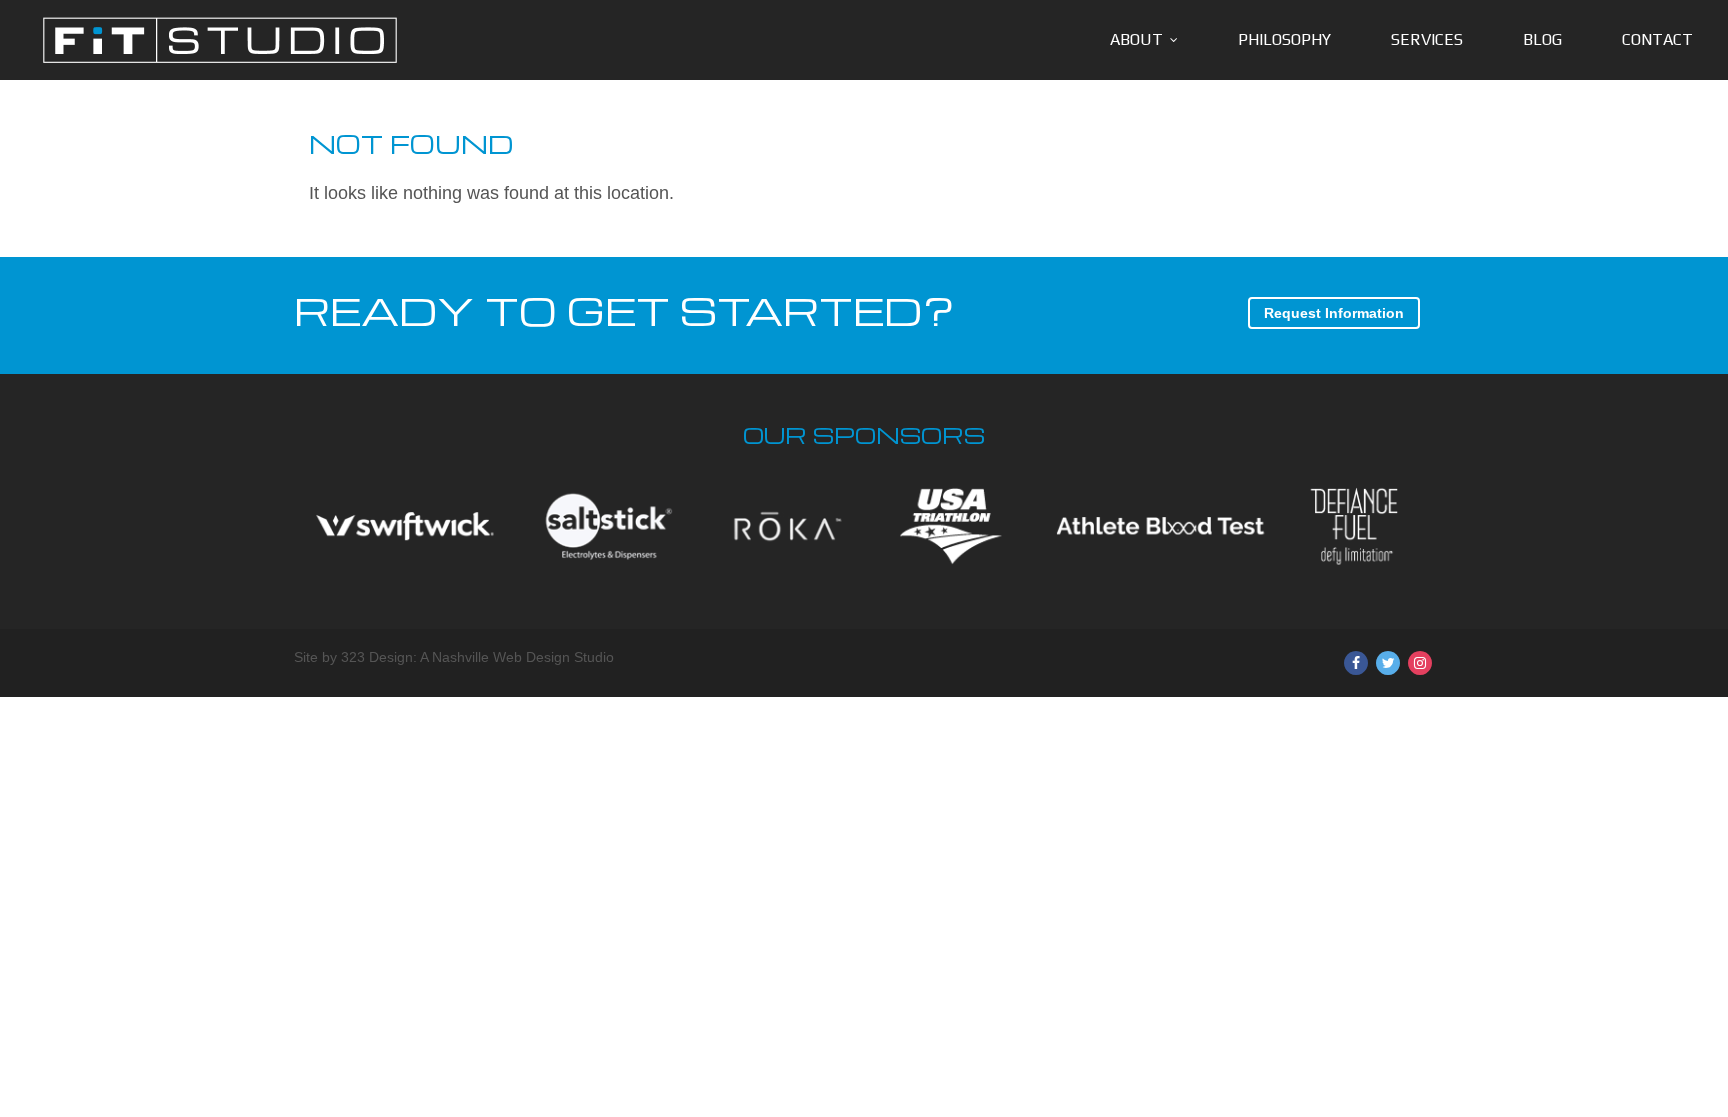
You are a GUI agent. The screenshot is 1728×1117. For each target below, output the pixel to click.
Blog (1542, 39)
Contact (1657, 39)
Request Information (1334, 313)
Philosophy (1284, 39)
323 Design (377, 657)
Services (1427, 39)
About (1136, 39)
